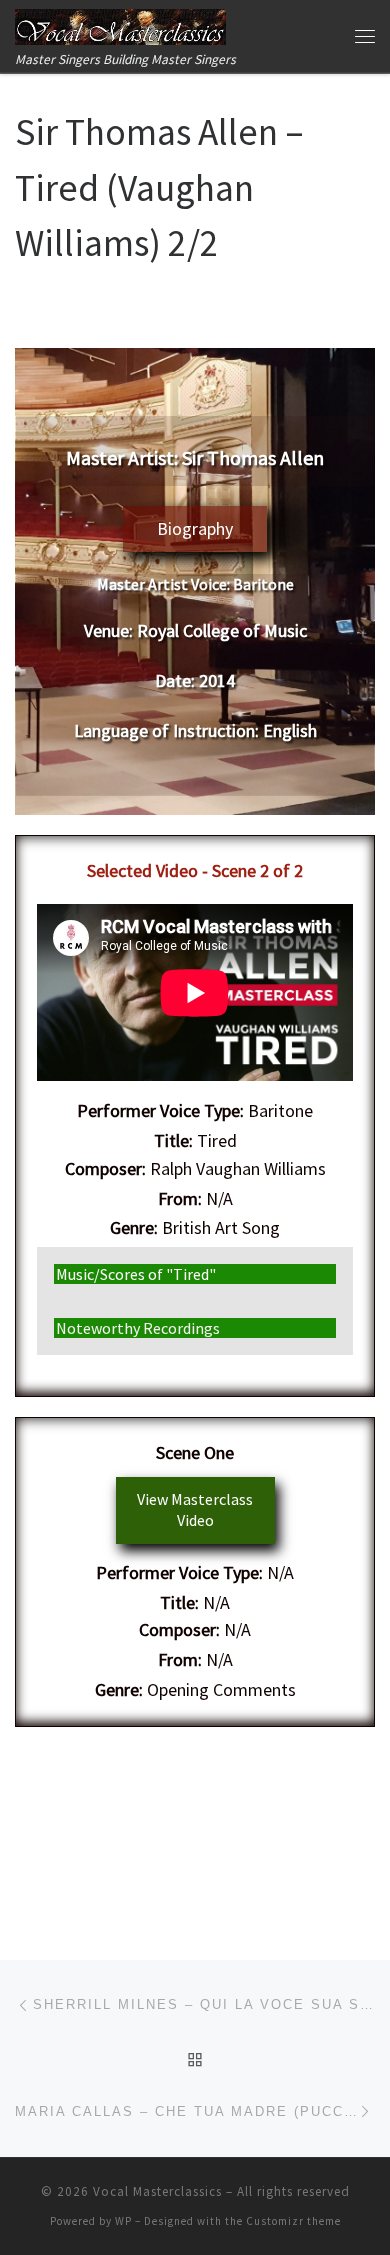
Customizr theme (293, 2221)
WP (123, 2221)
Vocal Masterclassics (157, 2191)
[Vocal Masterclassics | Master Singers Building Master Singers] (120, 24)
